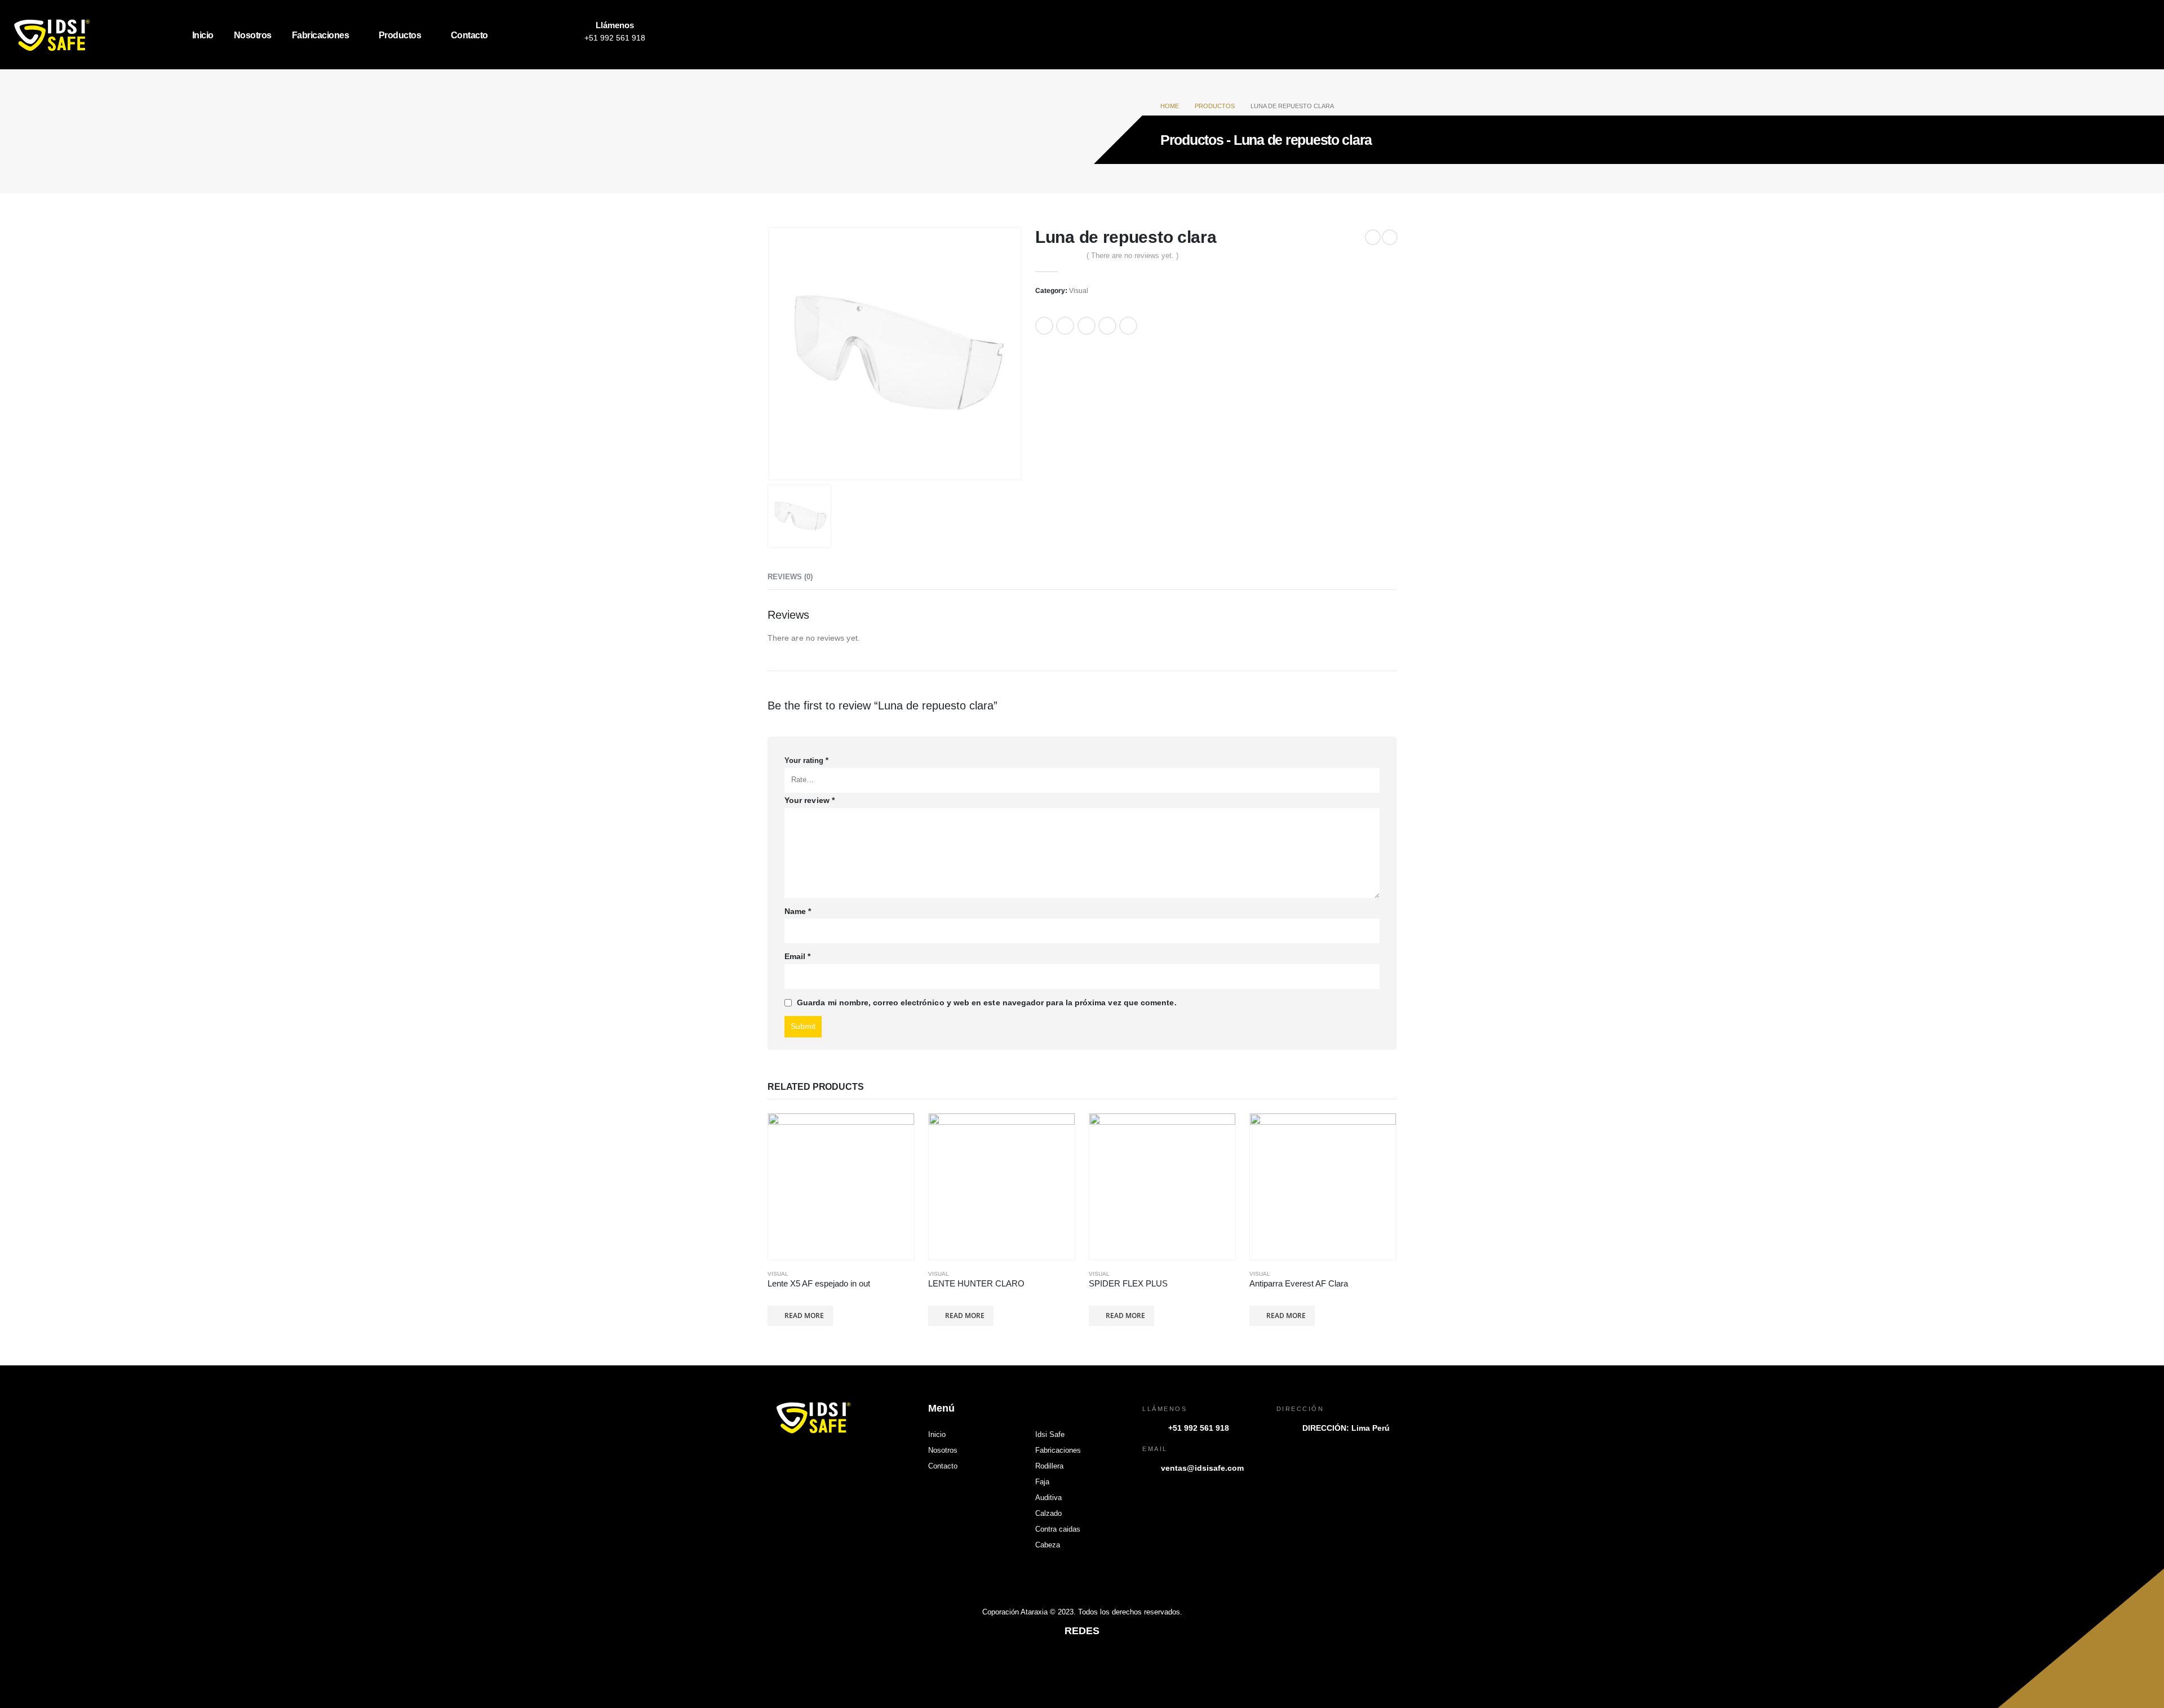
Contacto (469, 35)
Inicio (203, 35)
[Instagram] (542, 35)
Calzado (1048, 1514)
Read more (804, 1316)
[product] (841, 1186)
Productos (400, 35)
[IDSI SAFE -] (80, 35)
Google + (1107, 326)
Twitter (1065, 326)
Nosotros (253, 35)
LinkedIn (1087, 326)
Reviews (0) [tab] (790, 577)
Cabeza (1048, 1545)
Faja (1042, 1482)
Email (1128, 326)
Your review (810, 800)
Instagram (1082, 1662)
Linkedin (1108, 1662)
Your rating (806, 761)
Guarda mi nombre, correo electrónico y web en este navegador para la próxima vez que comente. (987, 1002)
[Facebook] (517, 35)
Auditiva (1048, 1498)
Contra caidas (1058, 1529)
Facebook (1044, 326)
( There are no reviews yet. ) (1132, 256)
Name (798, 911)
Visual (1079, 291)
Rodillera (1049, 1466)
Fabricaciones (321, 35)
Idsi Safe (1050, 1435)
